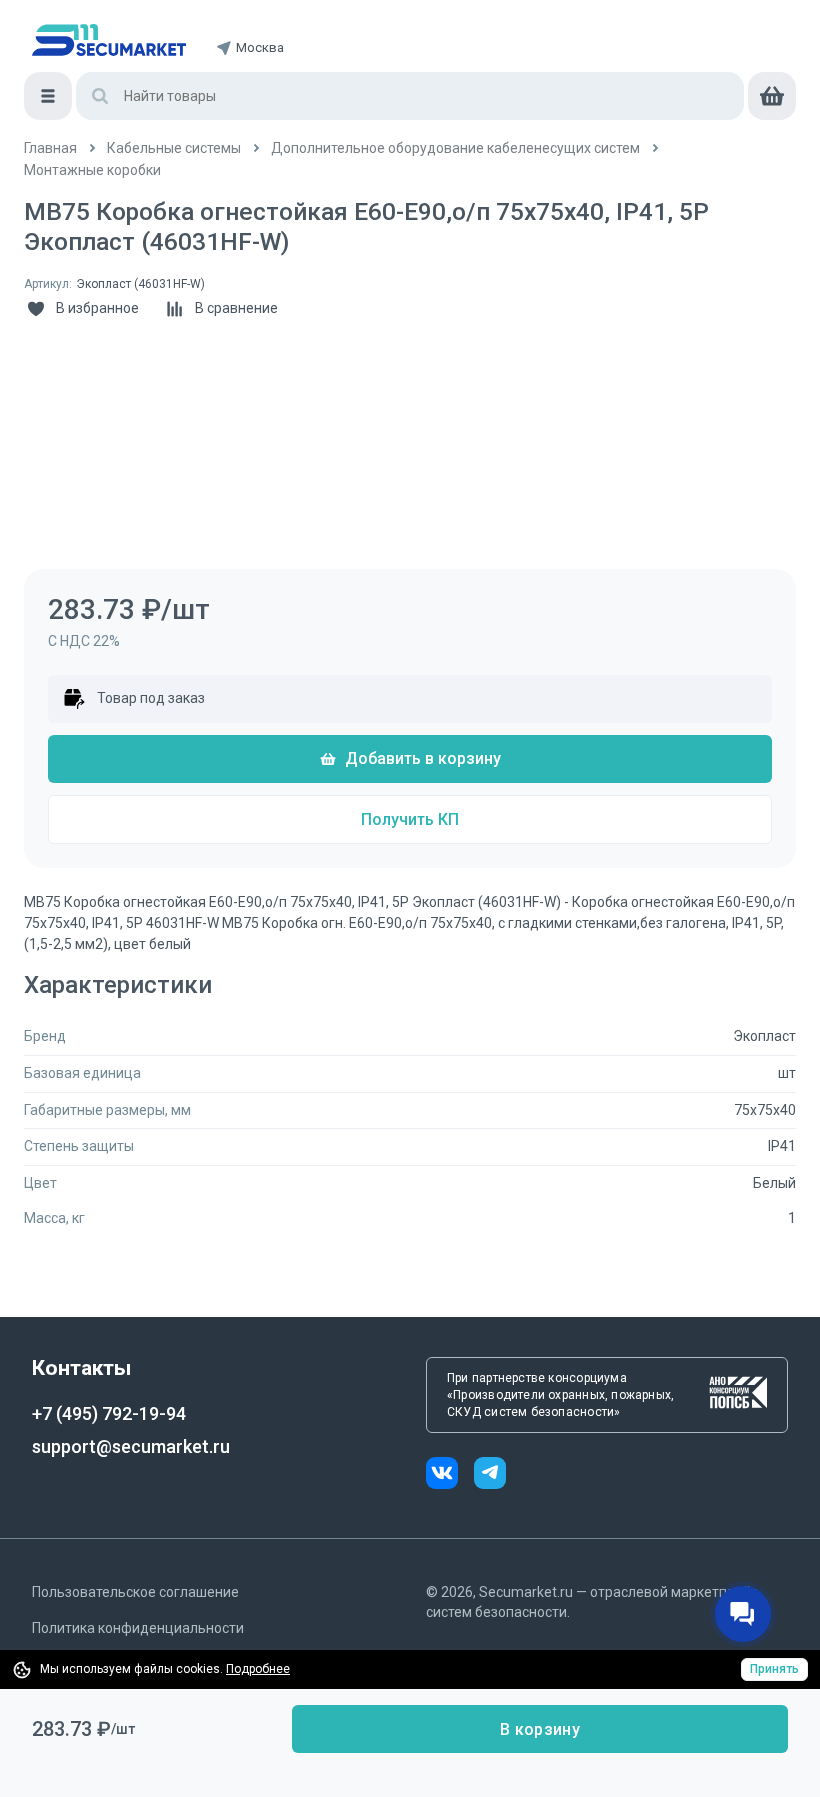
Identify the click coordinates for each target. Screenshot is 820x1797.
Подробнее (258, 1669)
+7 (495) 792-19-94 (109, 1413)
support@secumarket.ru (131, 1446)
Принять (774, 1669)
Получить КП (410, 819)
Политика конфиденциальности (138, 1628)
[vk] (450, 1475)
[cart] (772, 96)
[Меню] (48, 96)
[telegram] (490, 1475)
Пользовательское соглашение (135, 1592)
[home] (109, 40)
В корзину (540, 1729)
